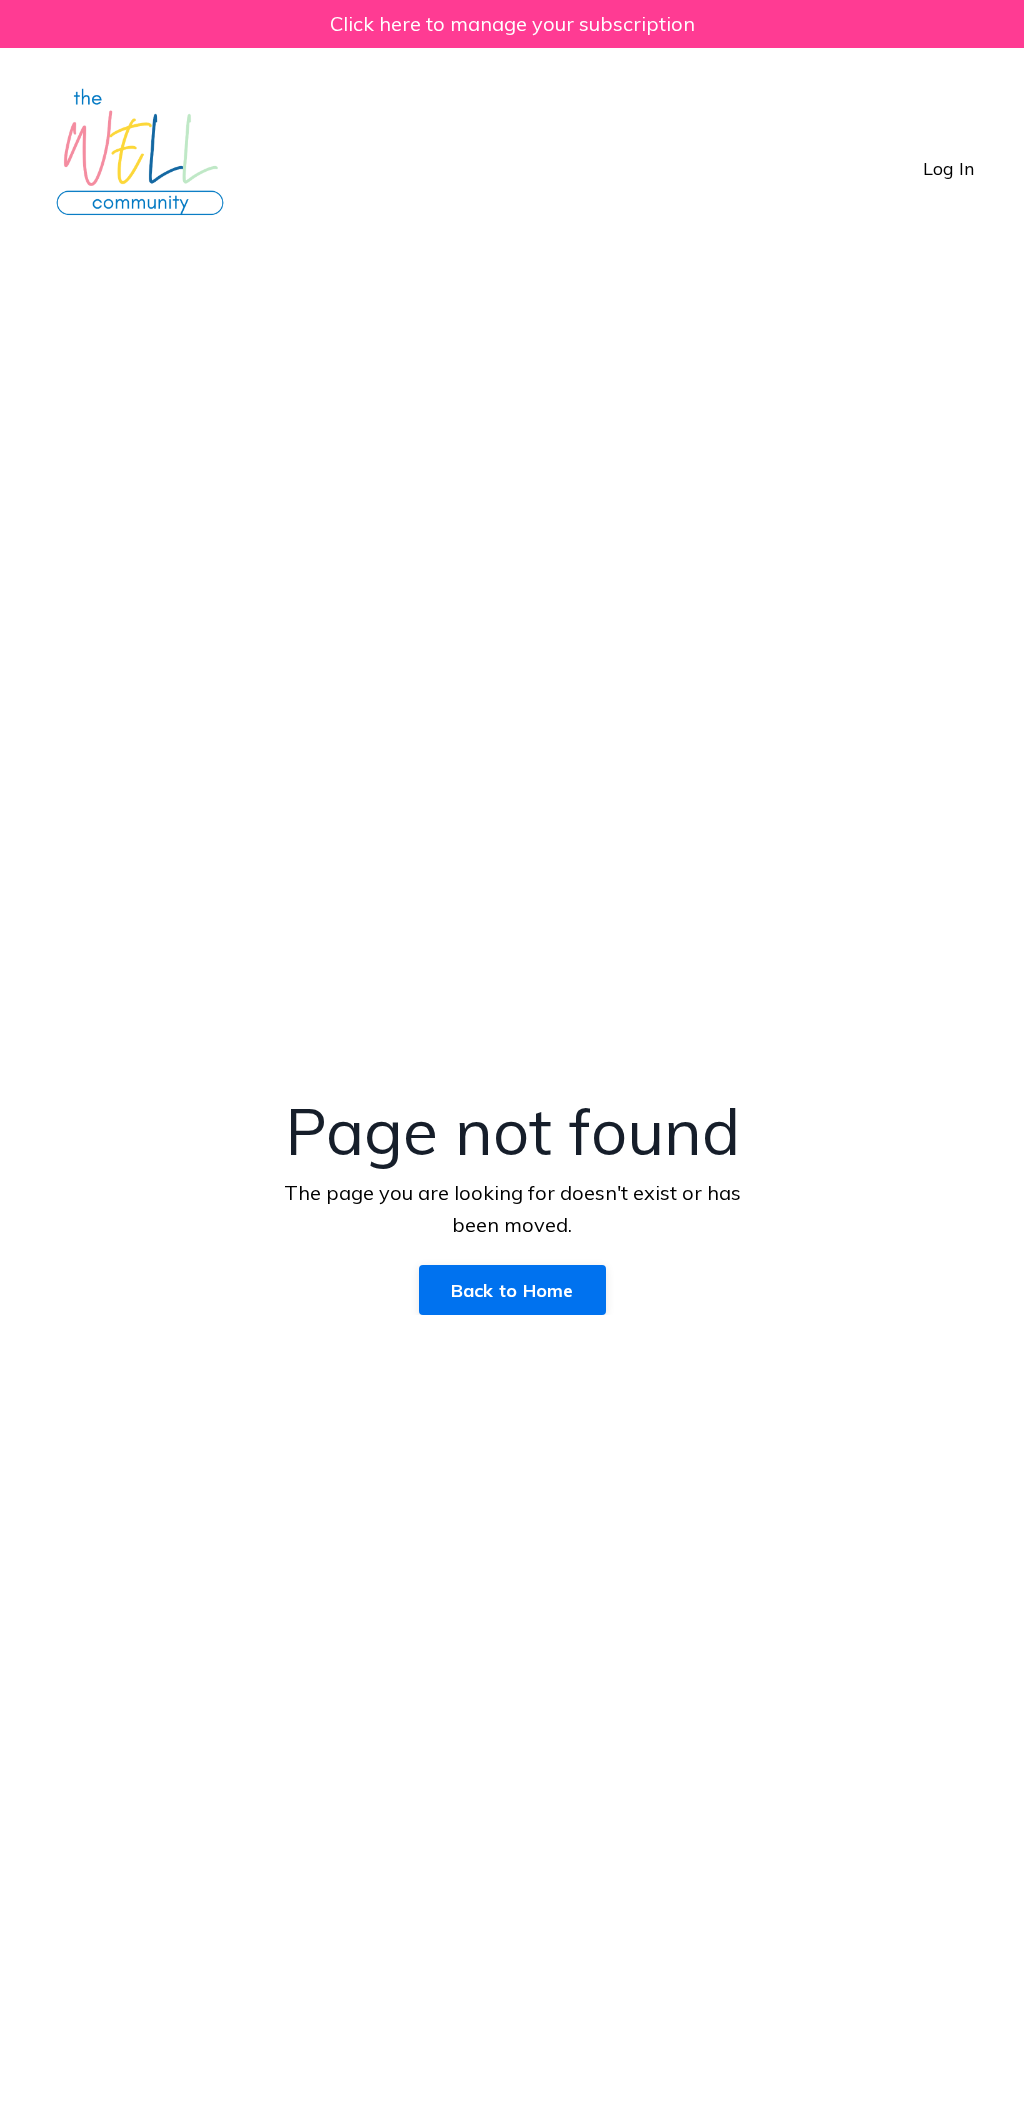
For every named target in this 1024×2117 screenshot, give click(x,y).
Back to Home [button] (512, 1290)
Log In (948, 168)
